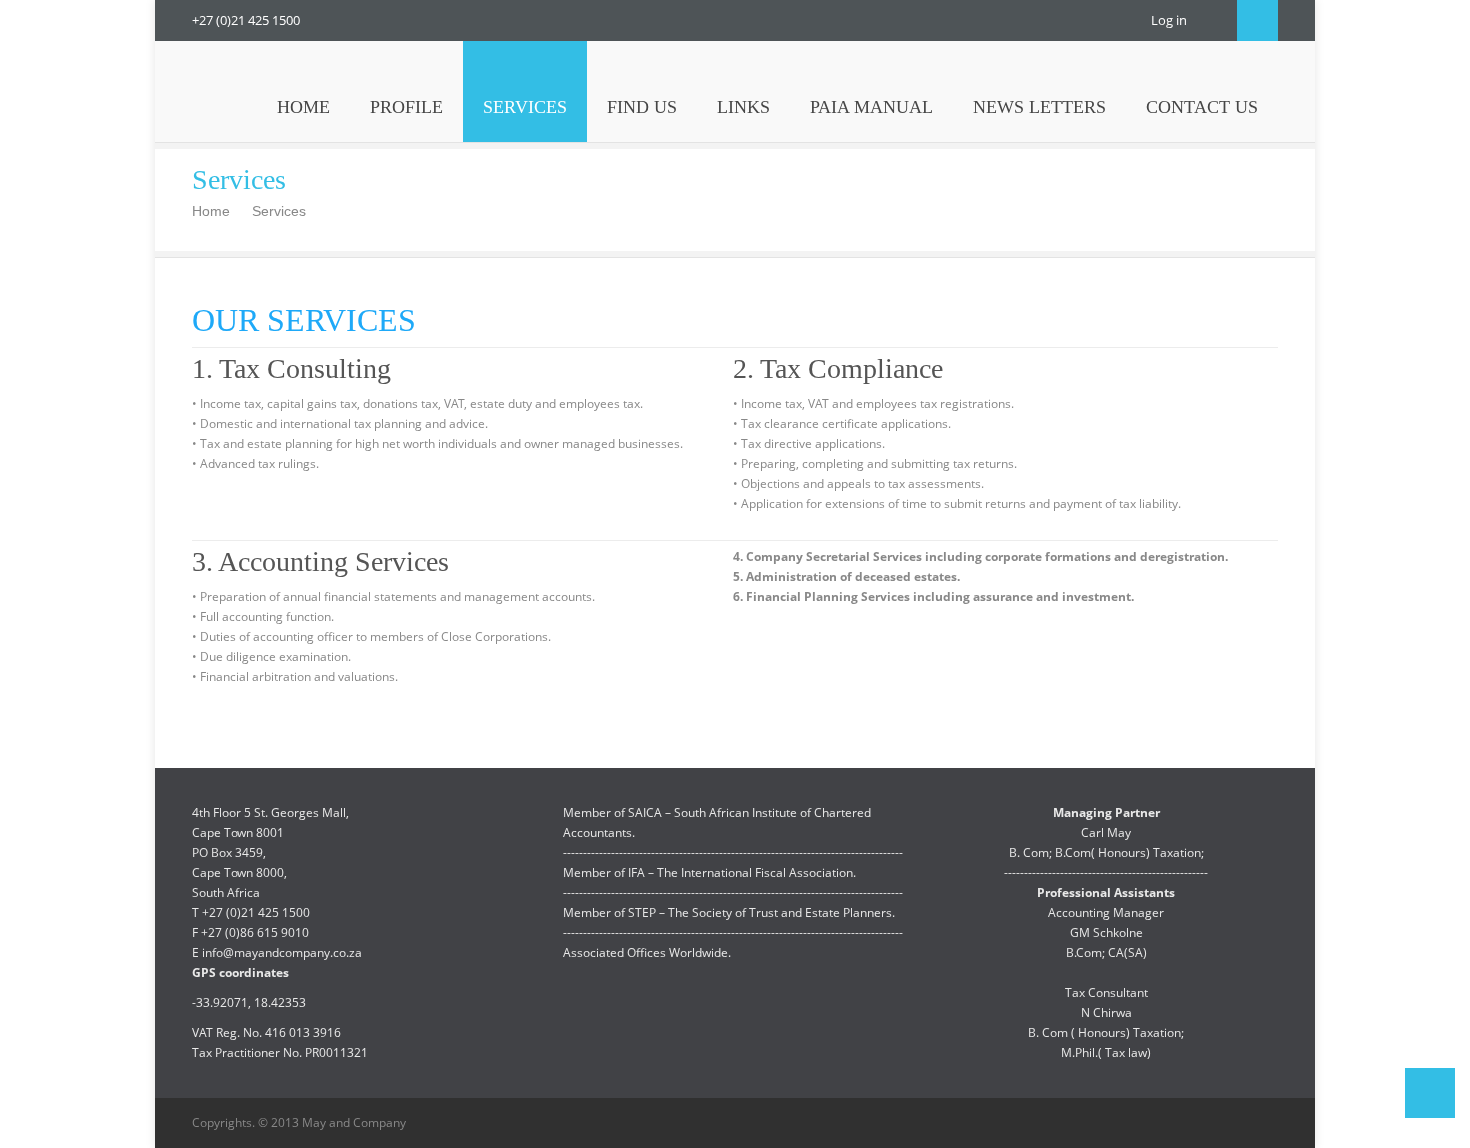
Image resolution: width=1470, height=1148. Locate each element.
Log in (1169, 20)
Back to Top (1430, 1093)
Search (1257, 20)
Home (211, 211)
